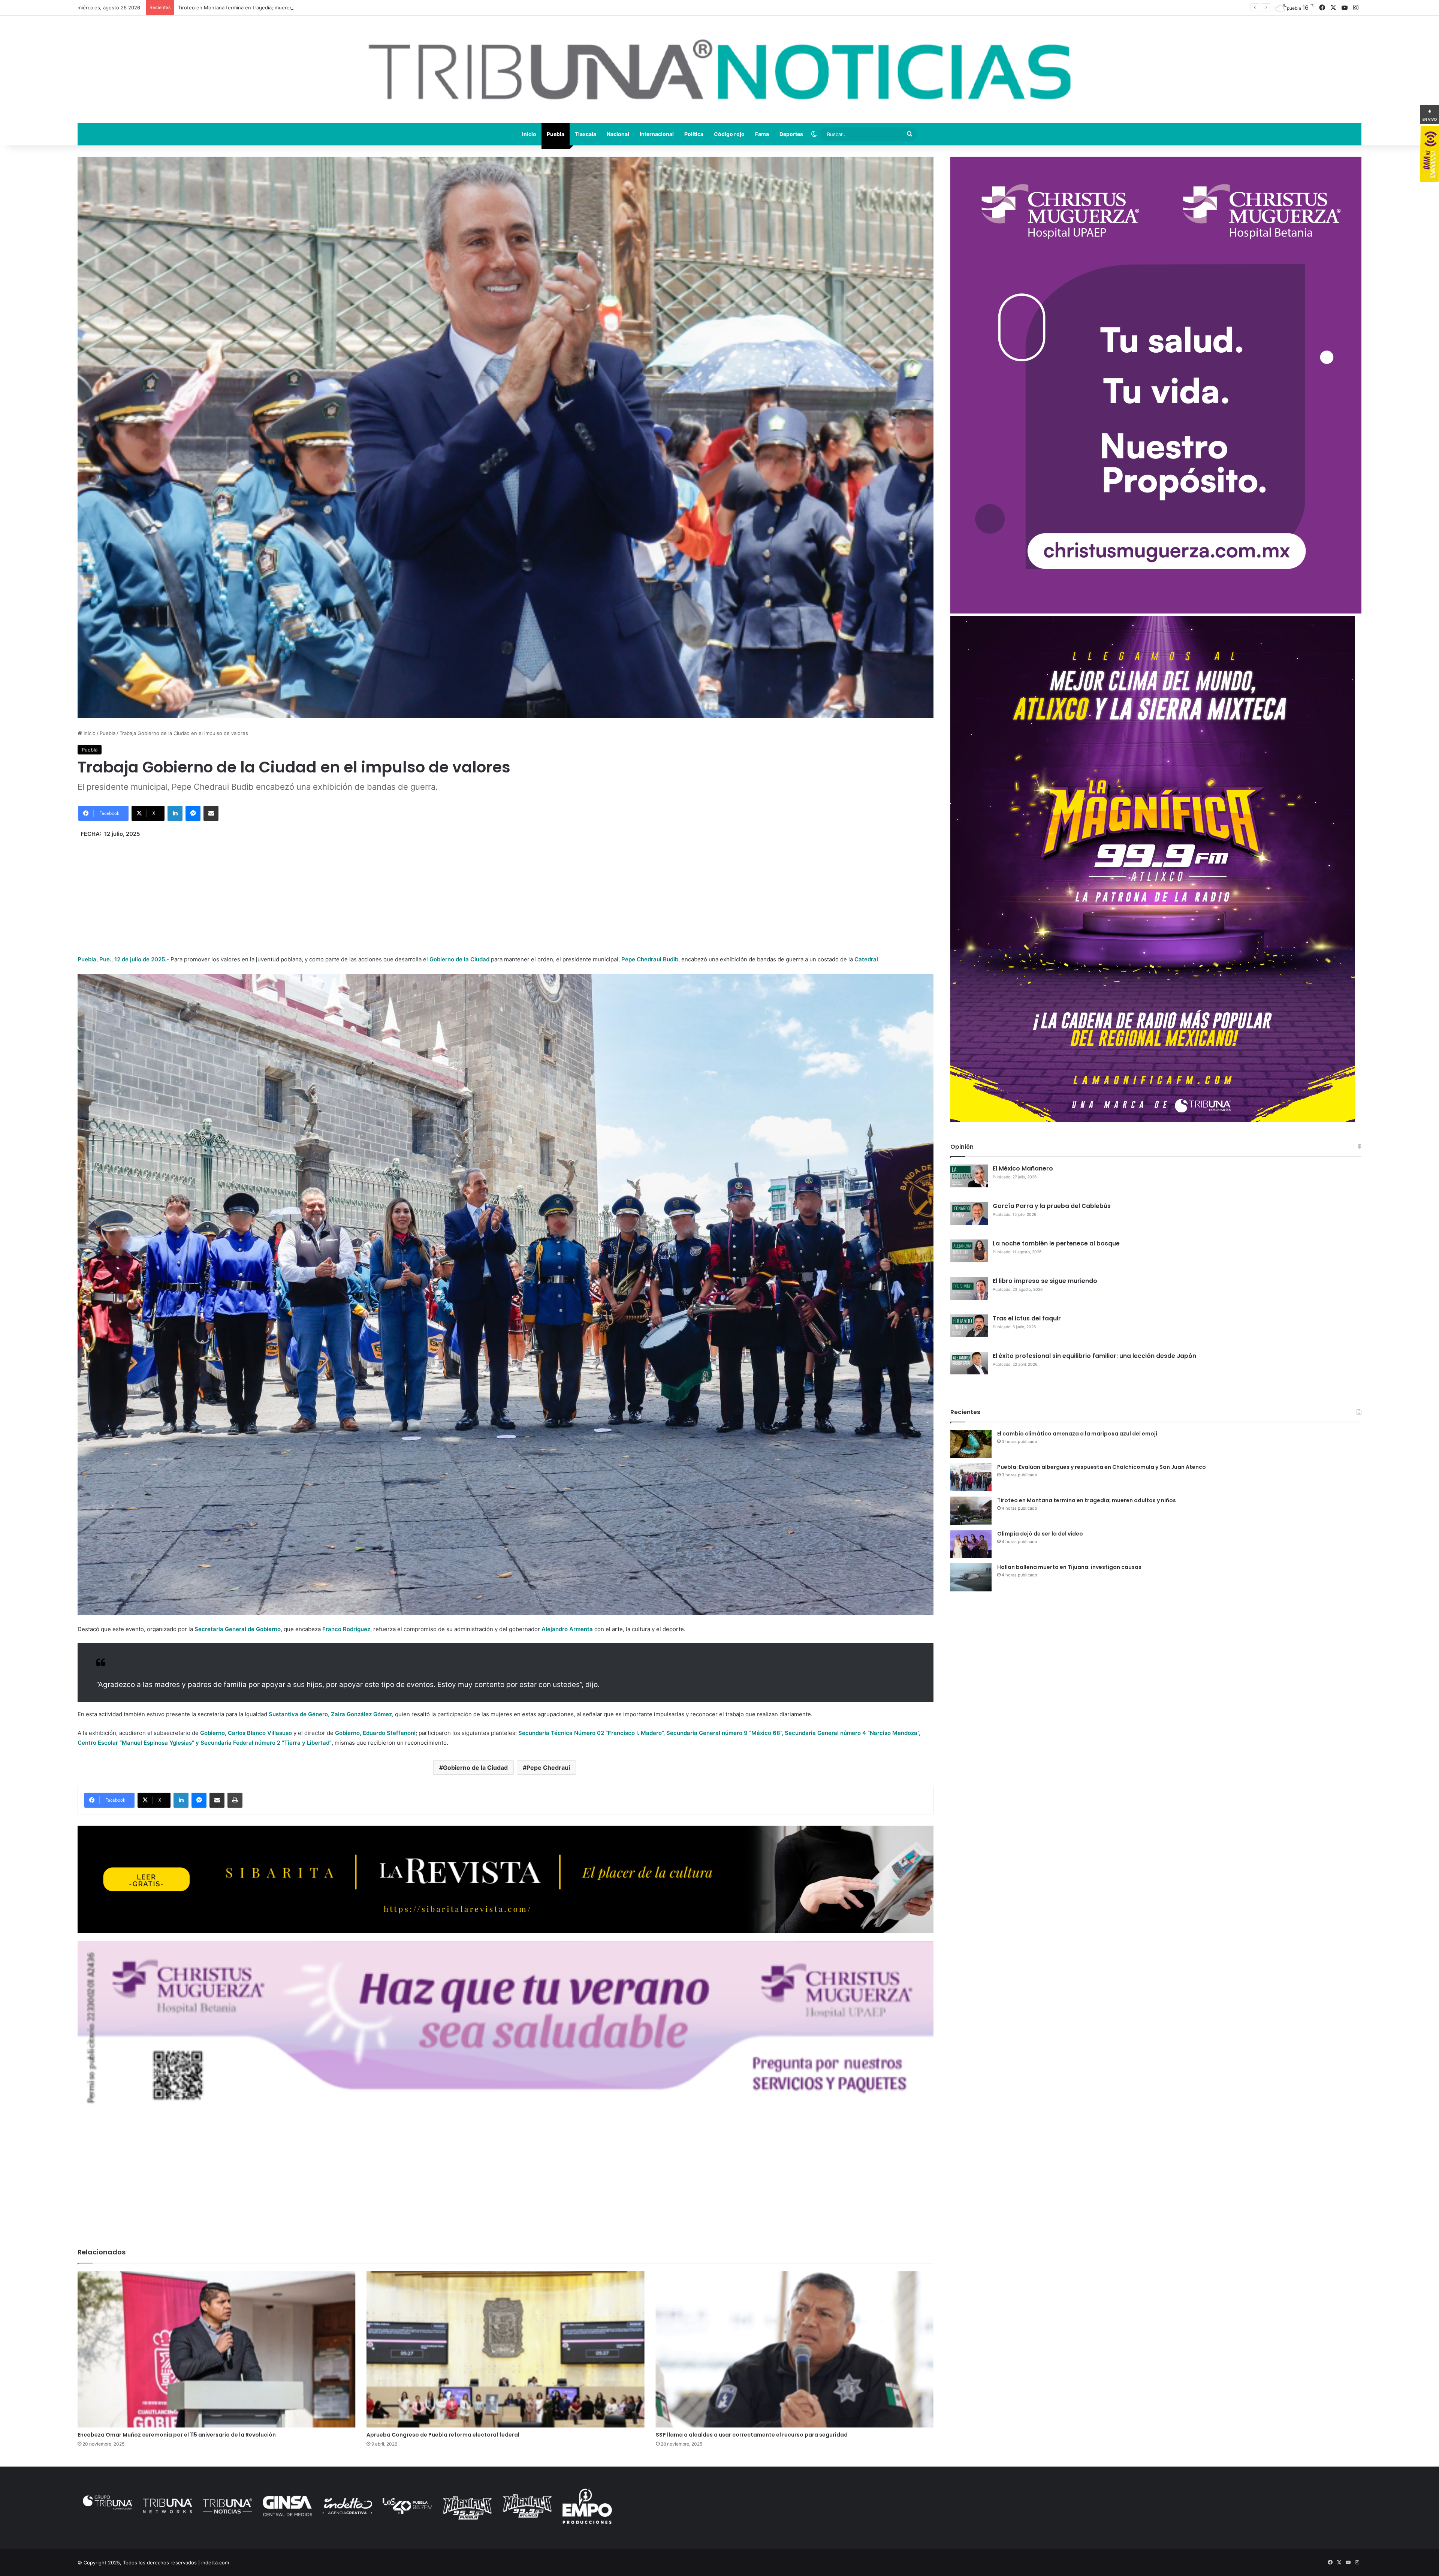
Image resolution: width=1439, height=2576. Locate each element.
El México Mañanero (1023, 1168)
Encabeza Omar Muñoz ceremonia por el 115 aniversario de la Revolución (177, 2435)
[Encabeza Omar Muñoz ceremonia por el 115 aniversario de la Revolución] (216, 2349)
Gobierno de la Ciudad (475, 1768)
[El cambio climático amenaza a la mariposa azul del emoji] (971, 1444)
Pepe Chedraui (548, 1768)
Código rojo (729, 134)
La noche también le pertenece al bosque (1056, 1243)
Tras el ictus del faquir (1027, 1318)
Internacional (657, 134)
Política (694, 134)
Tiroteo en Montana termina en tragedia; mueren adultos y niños (1087, 1500)
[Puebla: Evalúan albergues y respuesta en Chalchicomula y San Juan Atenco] (971, 1477)
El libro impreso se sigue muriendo (1045, 1281)
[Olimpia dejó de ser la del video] (971, 1544)
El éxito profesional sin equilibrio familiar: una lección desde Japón (1094, 1356)
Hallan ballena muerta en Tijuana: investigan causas (1069, 1567)
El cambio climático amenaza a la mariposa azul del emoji (1077, 1434)
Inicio (529, 134)
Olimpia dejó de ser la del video (1040, 1534)
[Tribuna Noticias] (719, 69)
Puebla (556, 134)
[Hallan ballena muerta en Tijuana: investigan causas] (971, 1577)
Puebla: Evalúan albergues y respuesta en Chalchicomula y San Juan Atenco (1102, 1467)
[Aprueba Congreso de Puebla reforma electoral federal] (505, 2349)
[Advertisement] (506, 891)
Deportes (791, 134)
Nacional (618, 134)
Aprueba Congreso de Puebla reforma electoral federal (443, 2435)
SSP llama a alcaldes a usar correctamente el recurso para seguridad (752, 2435)
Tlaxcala (586, 134)
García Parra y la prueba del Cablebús (1052, 1206)
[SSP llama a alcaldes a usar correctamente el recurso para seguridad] (795, 2349)
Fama (762, 134)
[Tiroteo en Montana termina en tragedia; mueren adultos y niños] (971, 1511)
